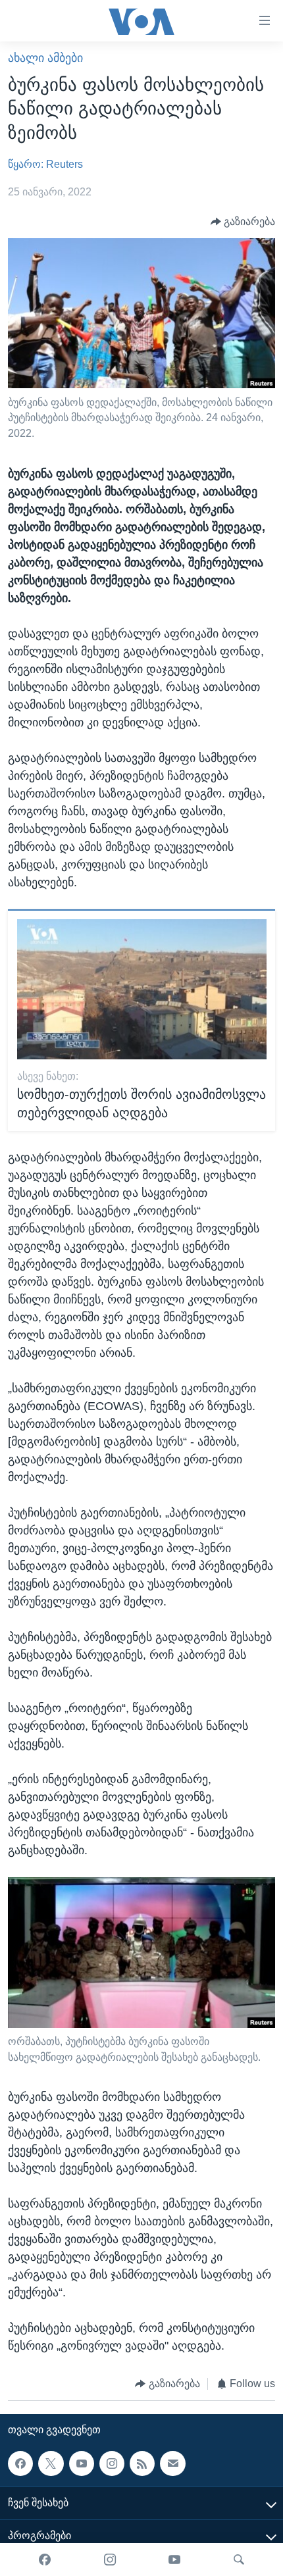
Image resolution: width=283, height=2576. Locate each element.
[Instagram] (110, 2560)
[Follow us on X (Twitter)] (51, 2463)
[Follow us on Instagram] (112, 2463)
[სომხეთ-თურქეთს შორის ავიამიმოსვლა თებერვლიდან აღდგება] (142, 989)
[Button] (243, 221)
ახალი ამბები (45, 58)
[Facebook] (45, 2560)
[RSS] (142, 2463)
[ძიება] (239, 2560)
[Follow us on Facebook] (20, 2463)
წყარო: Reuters (45, 164)
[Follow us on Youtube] (82, 2463)
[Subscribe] (172, 2463)
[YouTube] (174, 2560)
